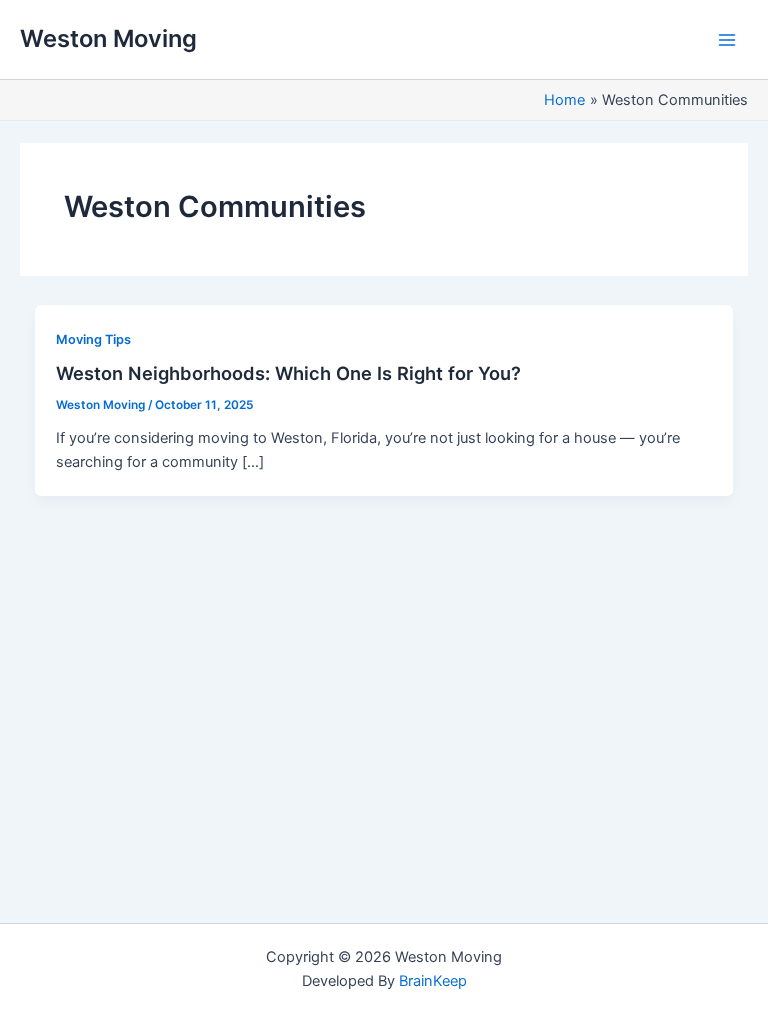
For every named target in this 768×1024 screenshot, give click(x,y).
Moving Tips (93, 339)
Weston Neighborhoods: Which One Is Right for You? (288, 373)
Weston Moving (108, 38)
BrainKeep (433, 981)
